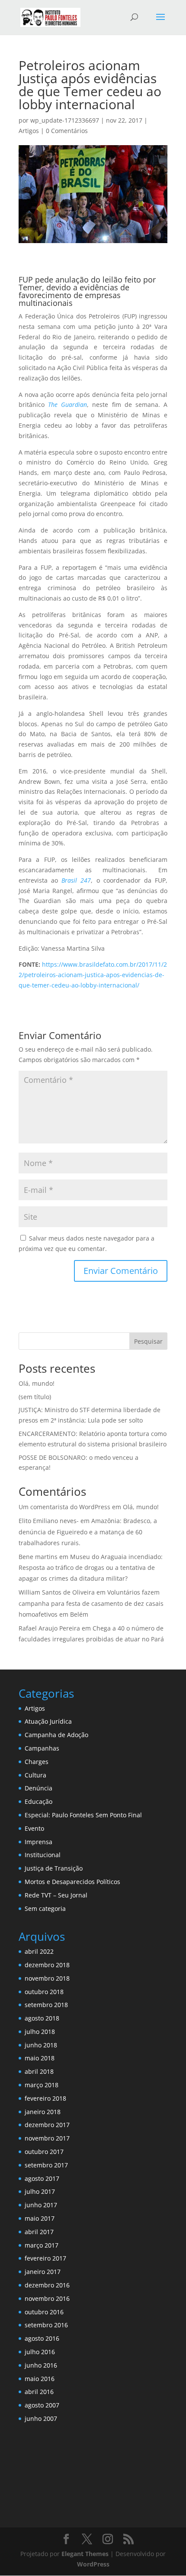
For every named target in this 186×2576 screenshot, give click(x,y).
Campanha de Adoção (56, 1735)
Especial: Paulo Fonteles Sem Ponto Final (83, 1815)
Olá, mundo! (37, 1383)
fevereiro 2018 (45, 2098)
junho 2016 (41, 2365)
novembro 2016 (47, 2298)
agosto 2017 (42, 2178)
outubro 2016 (44, 2312)
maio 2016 (40, 2379)
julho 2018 (40, 2032)
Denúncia (38, 1788)
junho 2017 (41, 2205)
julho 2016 (40, 2352)
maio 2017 (40, 2218)
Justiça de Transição (54, 1868)
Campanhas (42, 1748)
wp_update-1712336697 (65, 120)
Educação (38, 1801)
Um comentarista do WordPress (64, 1507)
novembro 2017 (47, 2138)
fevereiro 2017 (45, 2258)
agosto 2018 (42, 2018)
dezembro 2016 (47, 2285)
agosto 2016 (42, 2338)
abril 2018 (39, 2071)
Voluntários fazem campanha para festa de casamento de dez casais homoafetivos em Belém (91, 1603)
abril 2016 (39, 2392)
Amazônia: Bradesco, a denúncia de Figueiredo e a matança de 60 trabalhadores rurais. (88, 1532)
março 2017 (42, 2245)
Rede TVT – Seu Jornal (56, 1895)
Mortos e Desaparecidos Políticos (72, 1882)
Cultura (35, 1775)
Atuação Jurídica (48, 1721)
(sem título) (35, 1397)
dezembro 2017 (47, 2125)
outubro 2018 (44, 1992)
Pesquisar (148, 1341)
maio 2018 (40, 2058)
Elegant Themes (85, 2554)
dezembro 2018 (47, 1965)
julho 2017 (40, 2191)
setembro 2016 (46, 2325)
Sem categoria (45, 1908)
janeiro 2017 (43, 2272)
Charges (37, 1762)
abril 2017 (39, 2232)
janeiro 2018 (43, 2112)
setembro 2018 (46, 2005)
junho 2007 (41, 2418)
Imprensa (38, 1842)
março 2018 (42, 2085)
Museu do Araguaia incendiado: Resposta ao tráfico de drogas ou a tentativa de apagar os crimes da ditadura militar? (91, 1567)
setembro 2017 (46, 2165)
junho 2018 (41, 2045)
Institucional (43, 1855)
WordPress (93, 2564)
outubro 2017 (44, 2152)
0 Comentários (67, 131)
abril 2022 (39, 1951)
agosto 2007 (42, 2405)
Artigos (29, 131)
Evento (34, 1828)
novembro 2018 (47, 1978)
